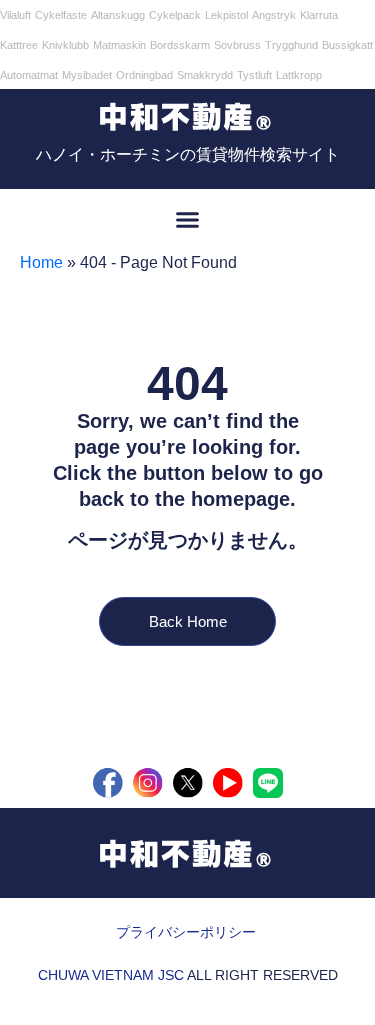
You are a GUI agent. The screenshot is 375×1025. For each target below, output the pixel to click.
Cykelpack (175, 15)
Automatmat (29, 75)
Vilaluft (15, 15)
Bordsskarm (180, 45)
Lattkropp (299, 75)
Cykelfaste (61, 15)
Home (41, 262)
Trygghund (291, 45)
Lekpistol (226, 15)
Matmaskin (119, 45)
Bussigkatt (347, 45)
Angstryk (274, 15)
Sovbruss (237, 45)
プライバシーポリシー (186, 932)
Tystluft (254, 75)
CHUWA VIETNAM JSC (111, 975)
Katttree (19, 45)
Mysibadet (87, 75)
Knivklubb (65, 45)
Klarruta (319, 15)
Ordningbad (144, 75)
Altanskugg (118, 15)
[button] (187, 220)
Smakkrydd (205, 75)
